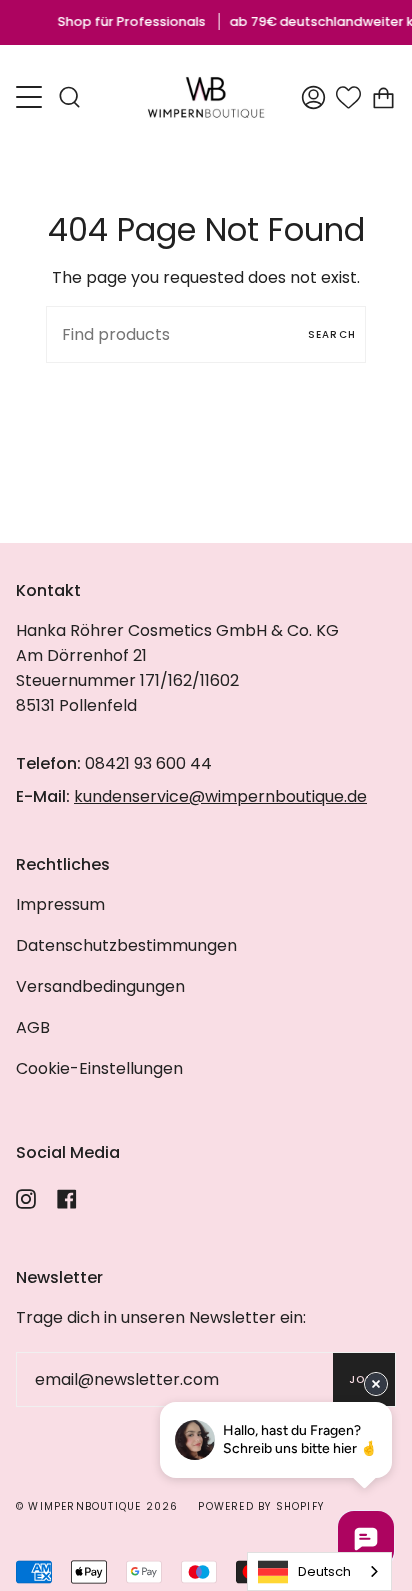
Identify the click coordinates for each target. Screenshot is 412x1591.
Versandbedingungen (100, 986)
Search (332, 334)
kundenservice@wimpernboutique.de (220, 796)
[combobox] (319, 1571)
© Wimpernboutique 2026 (97, 1506)
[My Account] (313, 97)
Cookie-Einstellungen (99, 1068)
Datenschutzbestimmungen (126, 945)
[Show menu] (31, 97)
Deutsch (324, 1571)
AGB (33, 1027)
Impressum (60, 904)
